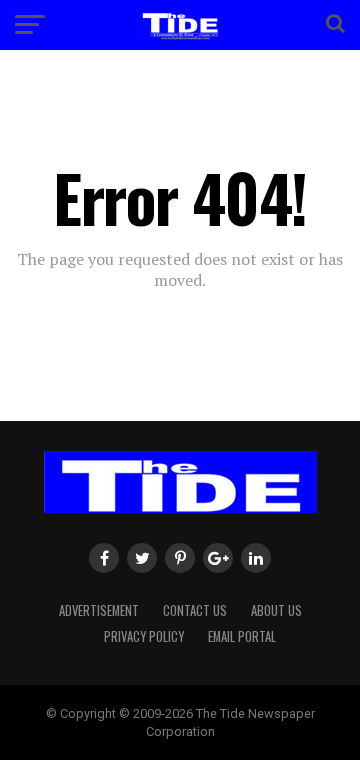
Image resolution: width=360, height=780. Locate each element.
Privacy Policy (144, 636)
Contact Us (195, 610)
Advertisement (99, 610)
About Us (276, 610)
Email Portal (242, 636)
